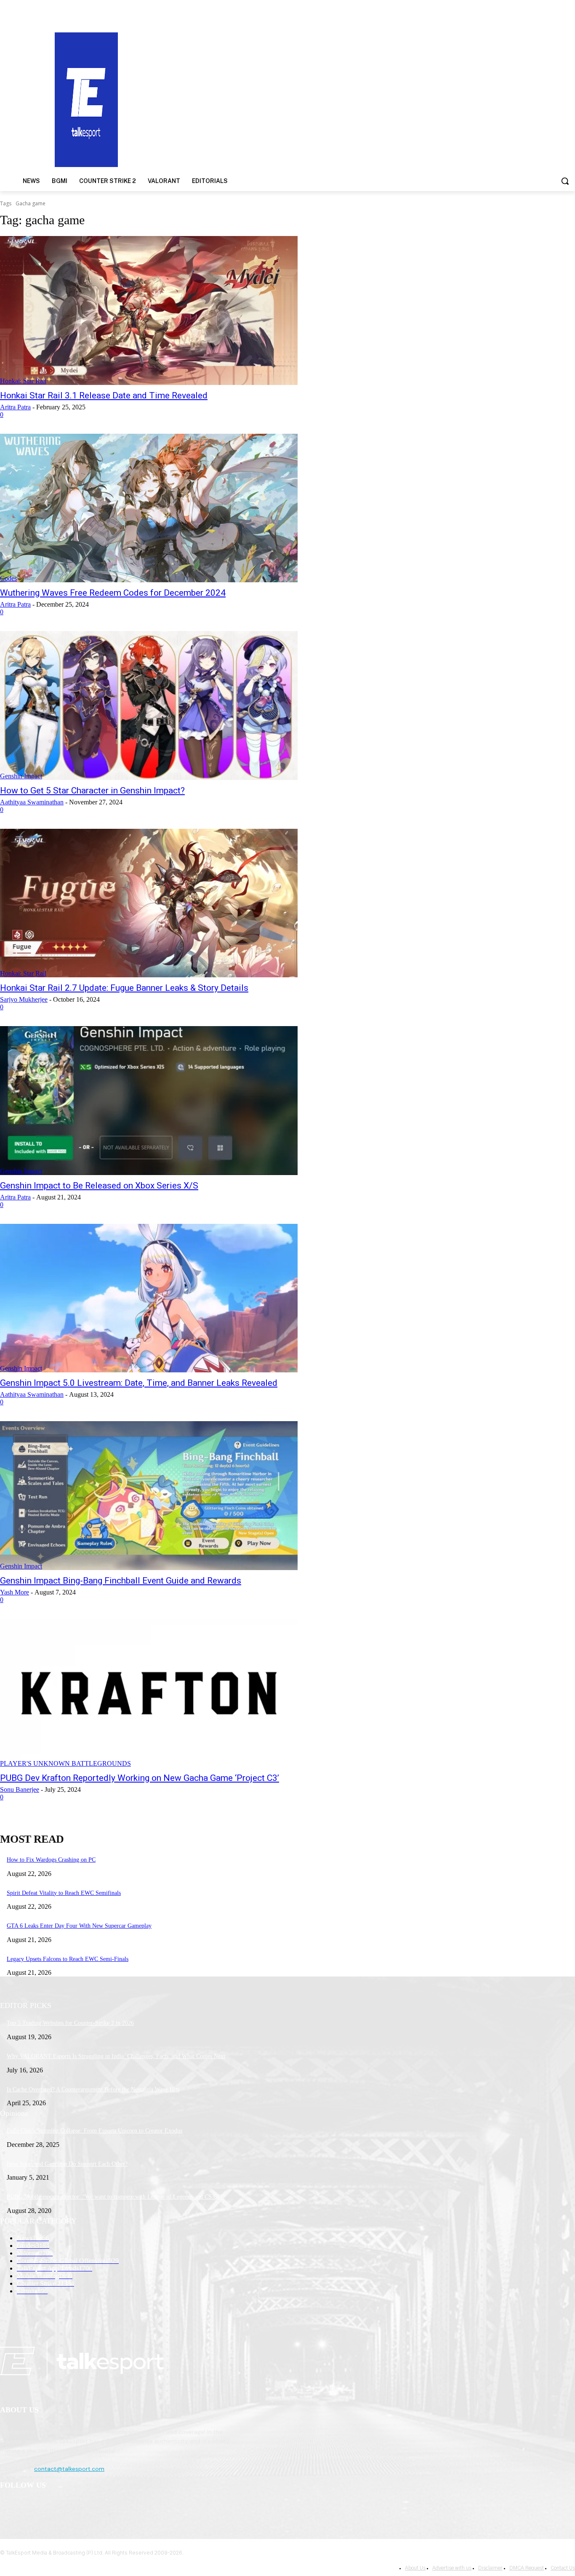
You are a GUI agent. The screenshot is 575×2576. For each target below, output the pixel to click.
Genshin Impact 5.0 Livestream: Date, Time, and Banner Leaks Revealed (139, 1383)
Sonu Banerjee (20, 1789)
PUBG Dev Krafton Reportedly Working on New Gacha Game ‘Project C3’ (140, 1778)
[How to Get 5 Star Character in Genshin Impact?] (149, 706)
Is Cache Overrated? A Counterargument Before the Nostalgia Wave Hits (93, 2089)
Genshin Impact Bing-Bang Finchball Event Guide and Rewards (121, 1581)
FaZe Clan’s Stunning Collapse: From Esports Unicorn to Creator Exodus (95, 2131)
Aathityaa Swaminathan (32, 802)
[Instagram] (30, 2507)
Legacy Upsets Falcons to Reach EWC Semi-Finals (68, 1959)
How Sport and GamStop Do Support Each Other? (67, 2164)
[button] (565, 181)
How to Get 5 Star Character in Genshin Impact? (92, 791)
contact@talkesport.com (69, 2469)
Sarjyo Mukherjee (24, 999)
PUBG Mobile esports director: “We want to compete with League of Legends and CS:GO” (116, 2197)
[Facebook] (9, 2507)
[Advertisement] (374, 99)
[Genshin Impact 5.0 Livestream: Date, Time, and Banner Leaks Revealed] (149, 1298)
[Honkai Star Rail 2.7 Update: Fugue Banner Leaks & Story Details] (149, 903)
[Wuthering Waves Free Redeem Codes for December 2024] (149, 508)
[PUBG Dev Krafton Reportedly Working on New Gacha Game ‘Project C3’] (149, 1693)
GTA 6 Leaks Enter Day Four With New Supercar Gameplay (79, 1926)
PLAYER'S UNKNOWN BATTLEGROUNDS (65, 1763)
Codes (8, 578)
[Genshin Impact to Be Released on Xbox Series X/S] (149, 1101)
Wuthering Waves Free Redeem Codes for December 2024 (113, 593)
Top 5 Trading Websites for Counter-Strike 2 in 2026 (70, 2023)
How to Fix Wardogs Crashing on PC (51, 1860)
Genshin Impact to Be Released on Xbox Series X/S (99, 1186)
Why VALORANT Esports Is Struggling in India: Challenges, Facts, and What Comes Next (116, 2056)
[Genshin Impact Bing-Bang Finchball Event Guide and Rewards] (149, 1496)
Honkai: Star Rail (23, 381)
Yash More (15, 1592)
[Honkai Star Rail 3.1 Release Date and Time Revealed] (149, 310)
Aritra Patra (15, 407)
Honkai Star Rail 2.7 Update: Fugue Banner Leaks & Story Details (124, 988)
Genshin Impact (21, 776)
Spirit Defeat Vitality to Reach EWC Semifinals (64, 1893)
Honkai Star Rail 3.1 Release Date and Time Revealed (104, 395)
